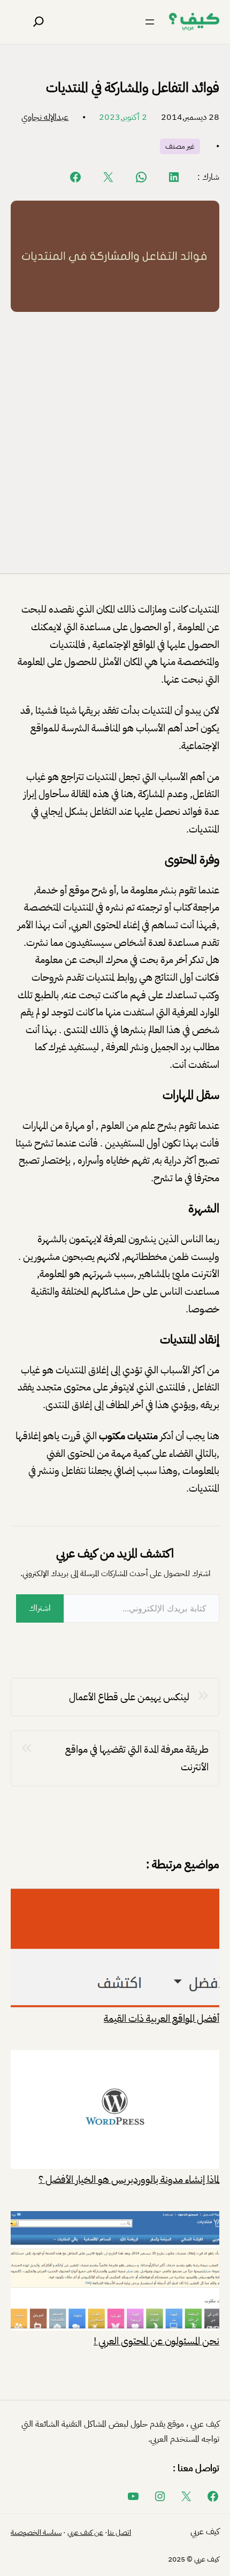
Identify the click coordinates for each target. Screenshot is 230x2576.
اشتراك (40, 1608)
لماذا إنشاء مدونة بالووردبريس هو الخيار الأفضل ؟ (129, 2178)
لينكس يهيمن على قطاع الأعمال (129, 1697)
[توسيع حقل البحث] (39, 22)
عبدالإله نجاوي (45, 117)
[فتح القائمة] (150, 22)
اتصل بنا (119, 2532)
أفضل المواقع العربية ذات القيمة (162, 2017)
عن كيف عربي (85, 2532)
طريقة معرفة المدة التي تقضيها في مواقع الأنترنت (137, 1758)
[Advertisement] (115, 440)
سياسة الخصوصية (36, 2532)
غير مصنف (180, 146)
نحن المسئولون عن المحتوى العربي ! (156, 2340)
